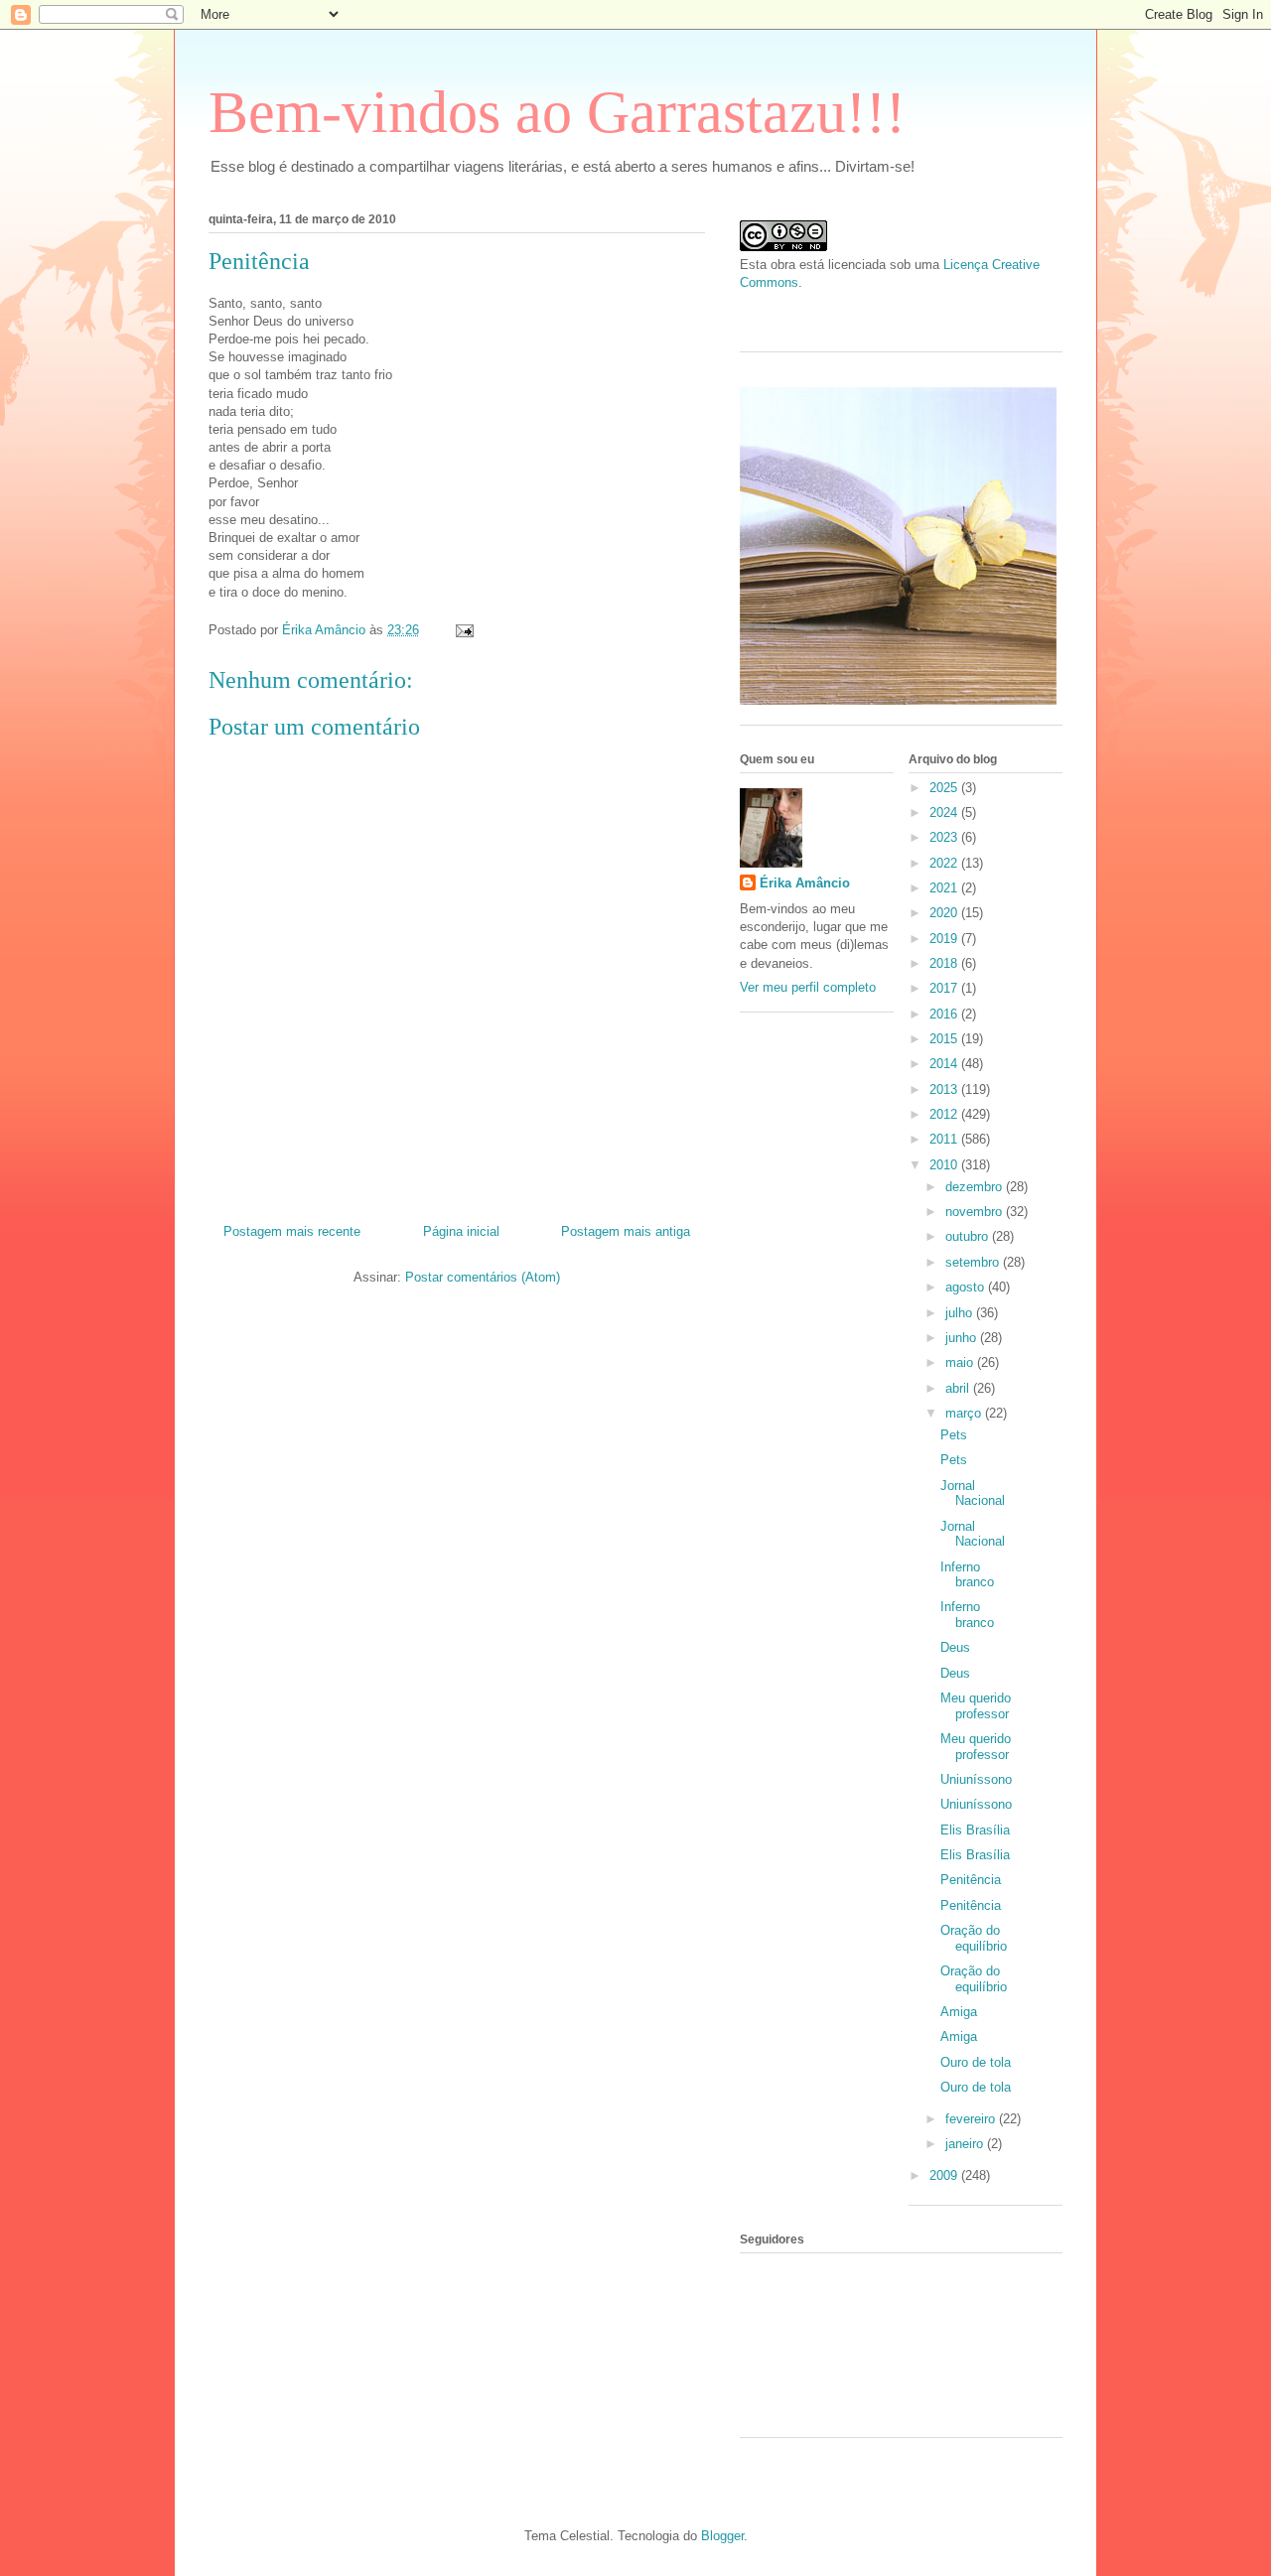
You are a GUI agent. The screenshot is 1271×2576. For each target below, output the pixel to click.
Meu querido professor (976, 1706)
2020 (945, 913)
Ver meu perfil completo (808, 987)
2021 (945, 888)
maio (961, 1362)
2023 (945, 837)
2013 (945, 1089)
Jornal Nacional (973, 1493)
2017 (945, 988)
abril (959, 1388)
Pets (954, 1435)
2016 (945, 1014)
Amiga (959, 2012)
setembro (974, 1262)
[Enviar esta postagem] (463, 630)
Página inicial (461, 1231)
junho (963, 1338)
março (965, 1413)
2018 (945, 963)
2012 (945, 1114)
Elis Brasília (975, 1830)
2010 (945, 1165)
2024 (945, 813)
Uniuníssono (976, 1779)
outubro (969, 1236)
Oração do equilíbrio (974, 1938)
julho (961, 1313)
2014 (945, 1064)
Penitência (971, 1880)
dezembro (976, 1187)
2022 (945, 863)
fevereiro (972, 2119)
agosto (967, 1287)
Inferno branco (967, 1575)
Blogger (722, 2536)
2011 (945, 1139)
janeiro (966, 2144)
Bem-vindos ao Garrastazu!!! (557, 112)
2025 (945, 788)
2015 (945, 1039)
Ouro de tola (976, 2062)
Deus (955, 1647)
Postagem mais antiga (626, 1231)
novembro (976, 1212)
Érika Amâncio (805, 883)
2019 (945, 939)
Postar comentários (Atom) (483, 1277)
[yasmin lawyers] (901, 314)
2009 (945, 2175)
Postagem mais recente (292, 1231)
